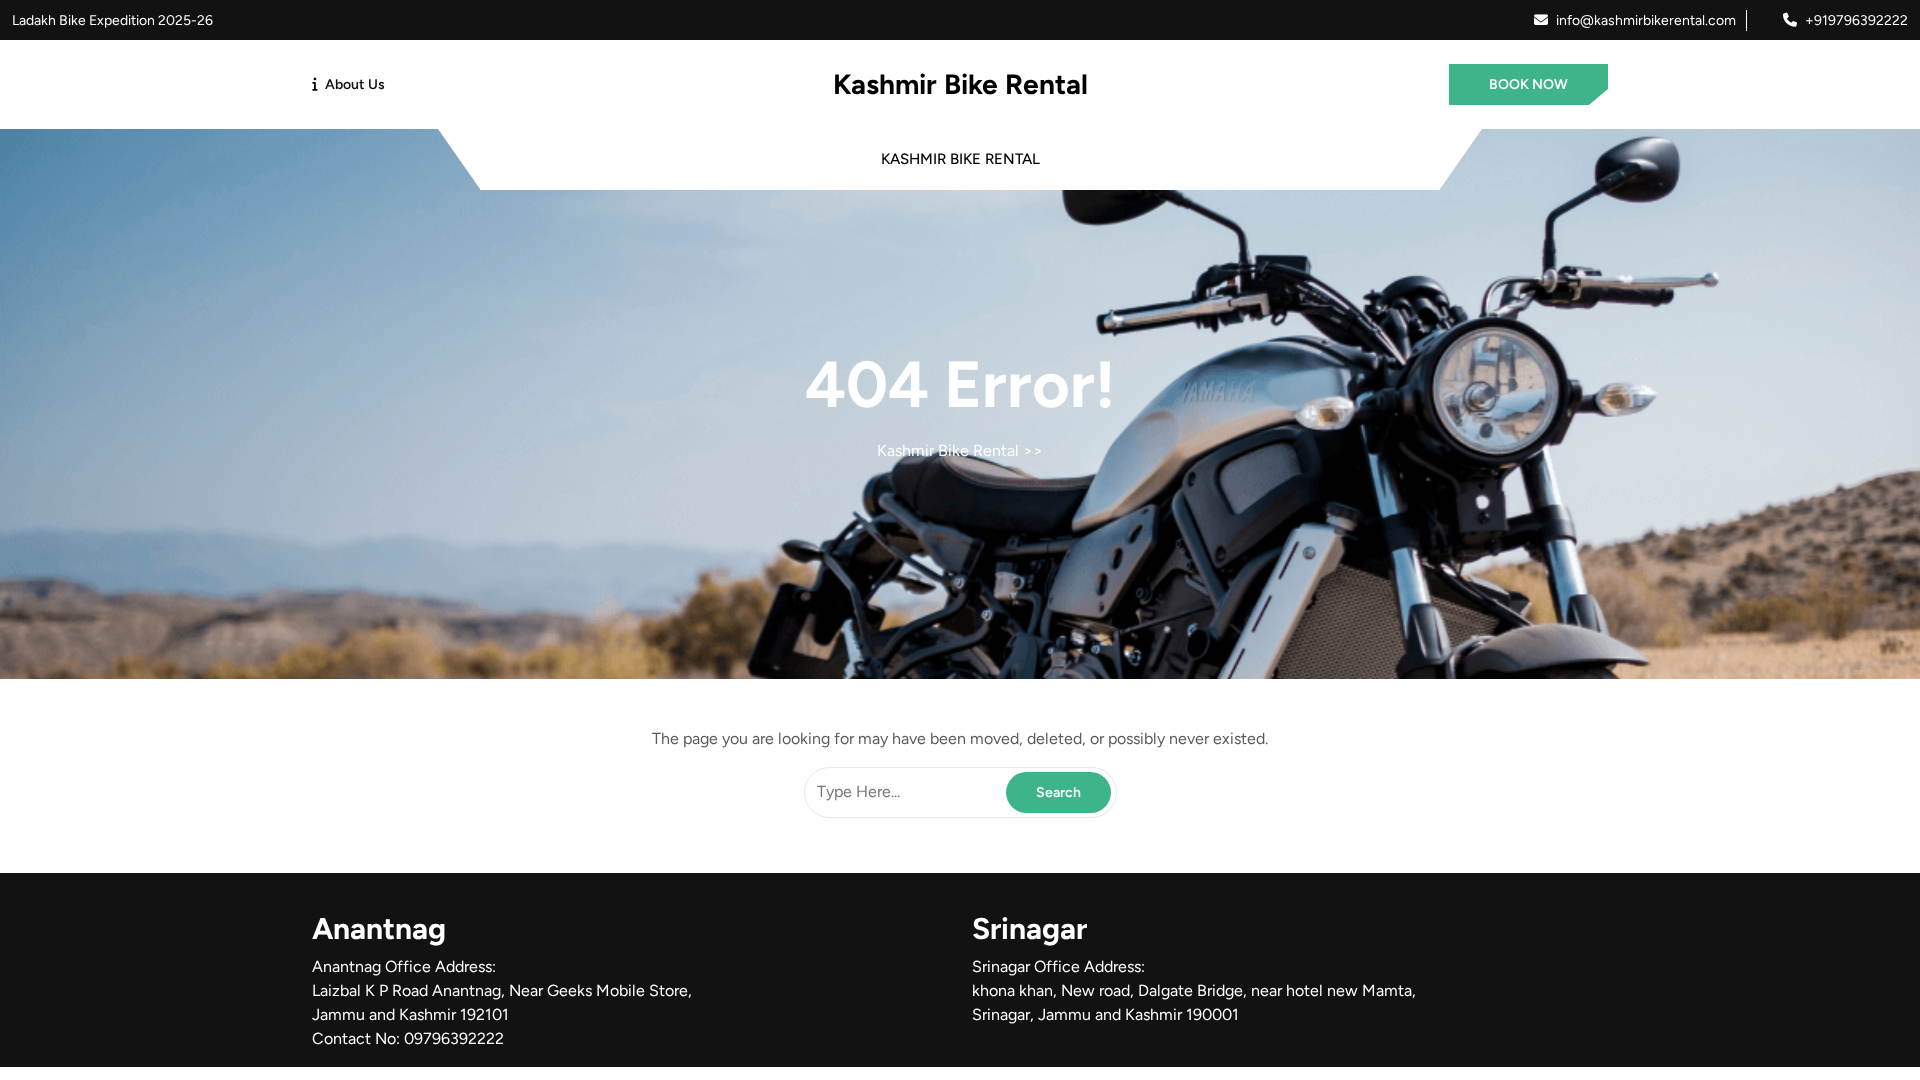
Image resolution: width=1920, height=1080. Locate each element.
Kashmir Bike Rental (960, 84)
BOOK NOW (1528, 84)
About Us (355, 84)
